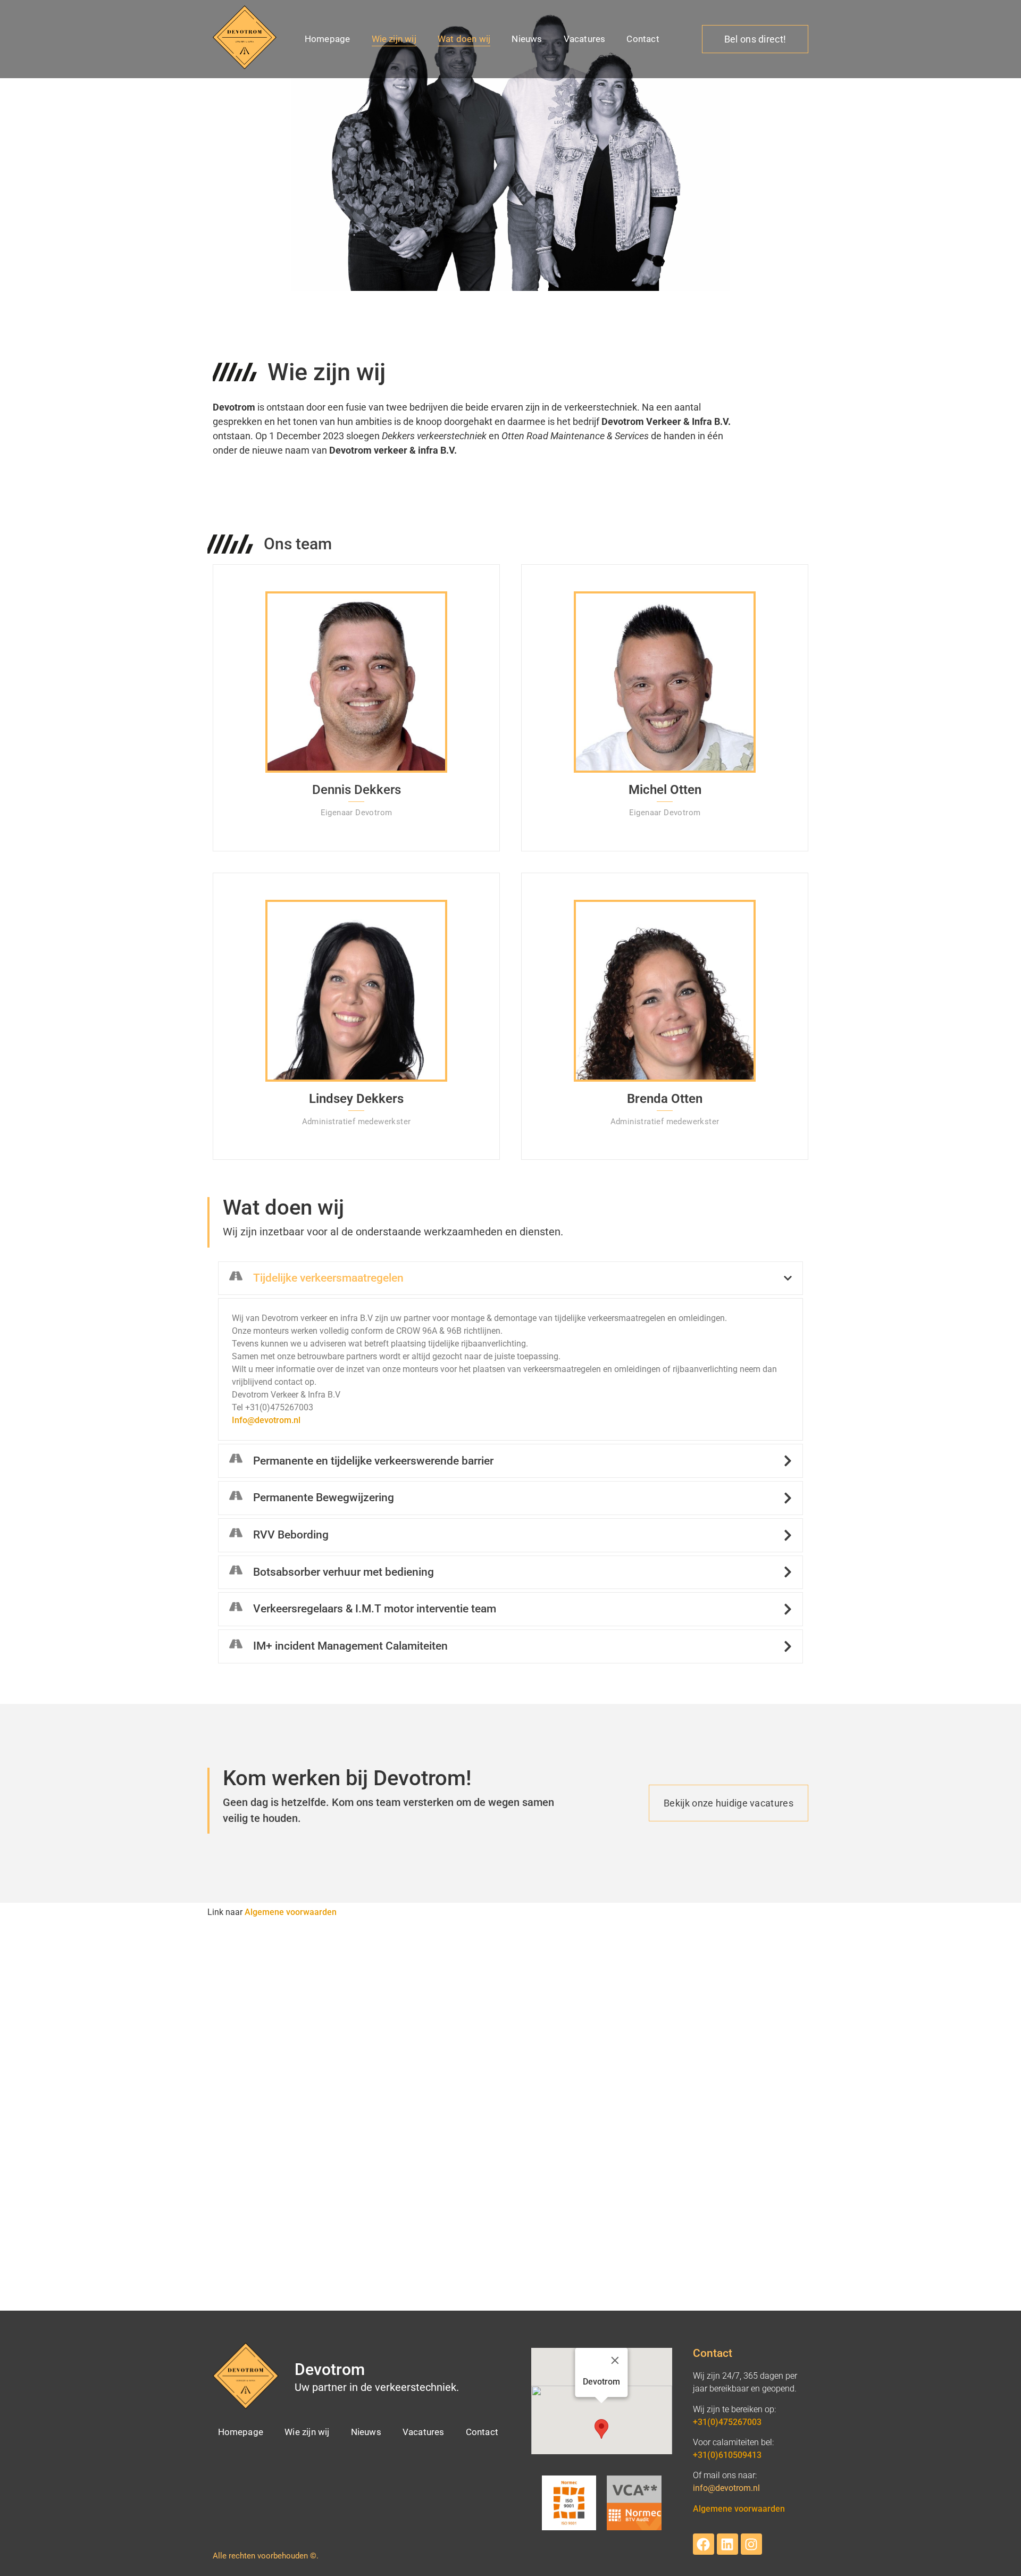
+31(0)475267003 (727, 2422)
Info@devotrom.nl (266, 1420)
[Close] (615, 2361)
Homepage (328, 39)
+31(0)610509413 (727, 2455)
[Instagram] (751, 2544)
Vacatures (585, 39)
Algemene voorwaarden (291, 1912)
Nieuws (527, 39)
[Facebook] (704, 2544)
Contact (643, 39)
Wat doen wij (464, 39)
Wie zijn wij (394, 39)
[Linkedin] (727, 2544)
